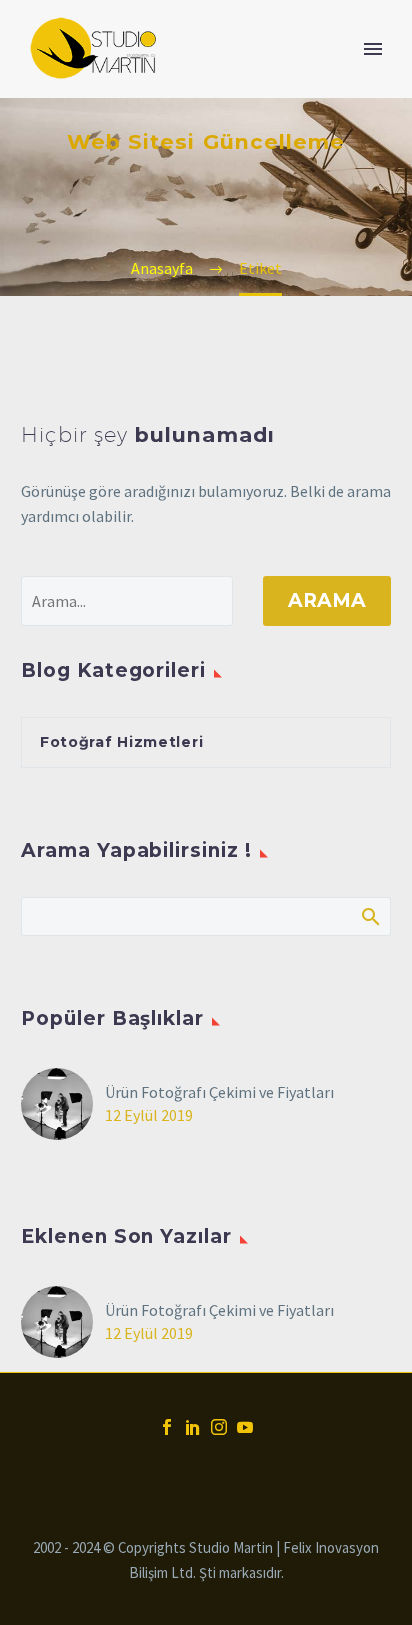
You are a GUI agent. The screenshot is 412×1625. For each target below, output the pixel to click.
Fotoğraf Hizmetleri (121, 742)
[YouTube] (245, 1427)
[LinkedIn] (193, 1427)
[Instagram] (219, 1427)
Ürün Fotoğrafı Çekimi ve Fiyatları (219, 1092)
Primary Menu (373, 49)
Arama (327, 600)
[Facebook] (167, 1427)
